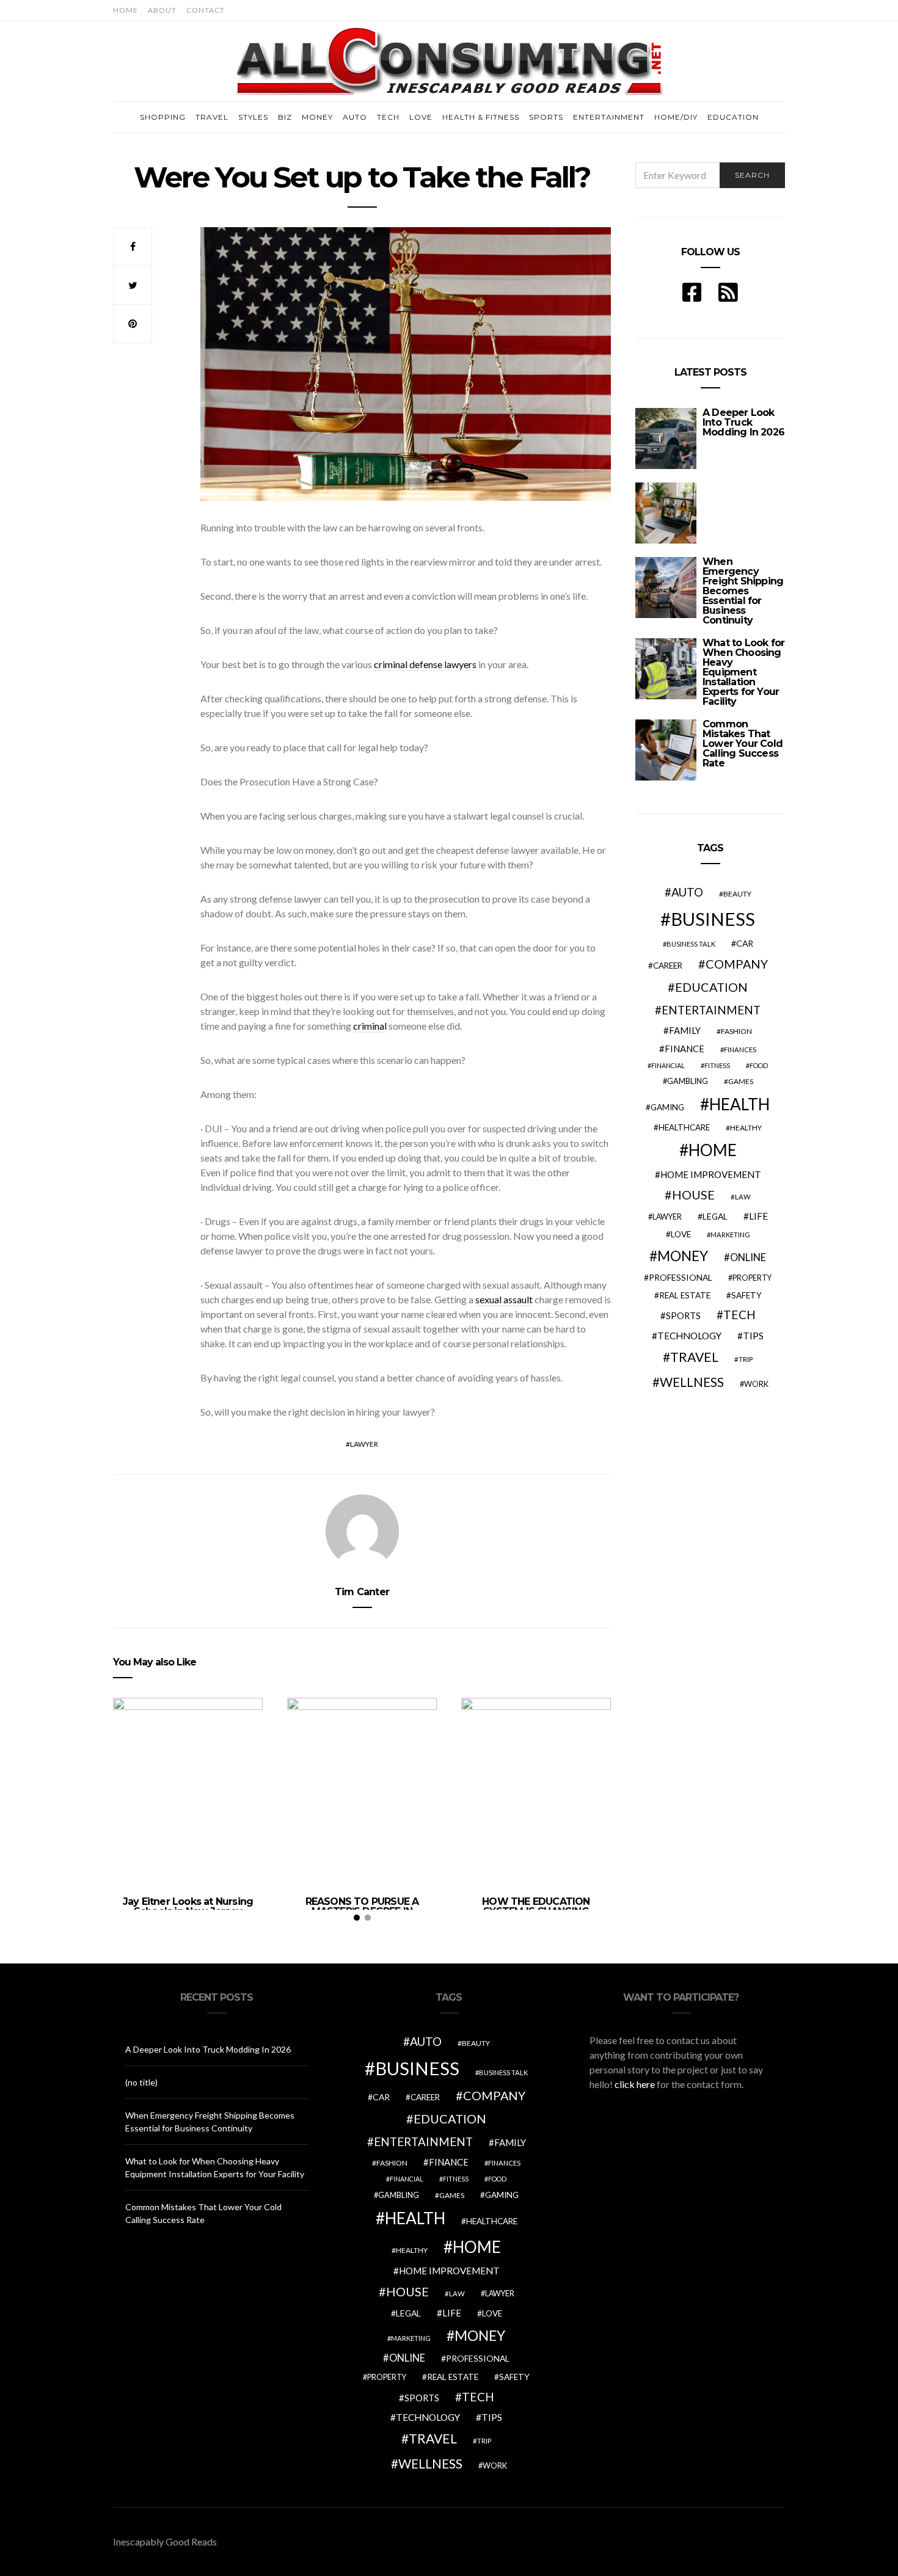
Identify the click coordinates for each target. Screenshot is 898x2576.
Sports (546, 117)
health (739, 1104)
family (685, 1030)
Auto (355, 117)
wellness (692, 1382)
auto (687, 892)
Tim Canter (362, 1592)
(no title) (141, 2082)
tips (753, 1336)
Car (745, 943)
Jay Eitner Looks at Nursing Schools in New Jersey (188, 1906)
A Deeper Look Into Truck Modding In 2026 (743, 422)
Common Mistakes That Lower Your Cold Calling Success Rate (743, 744)
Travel (212, 117)
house (693, 1195)
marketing (730, 1235)
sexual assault (504, 1299)
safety (747, 1295)
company (737, 964)
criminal (370, 1026)
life (758, 1216)
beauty (737, 894)
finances (740, 1050)
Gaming (667, 1107)
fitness (717, 1065)
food (759, 1065)
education (711, 987)
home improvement (711, 1174)
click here (635, 2084)
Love (421, 117)
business (713, 919)
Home (126, 10)
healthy (746, 1128)
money (683, 1256)
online (748, 1257)
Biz (285, 117)
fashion (736, 1031)
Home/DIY (676, 117)
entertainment (711, 1010)
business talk (691, 944)
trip (746, 1359)
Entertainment (609, 117)
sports (683, 1315)
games (741, 1081)
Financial (668, 1065)
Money (317, 117)
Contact (206, 10)
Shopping (163, 117)
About (162, 10)
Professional (681, 1277)
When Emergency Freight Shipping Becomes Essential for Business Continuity (743, 591)
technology (689, 1336)
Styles (253, 117)
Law (743, 1197)
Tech (388, 117)
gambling (688, 1081)
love (681, 1234)
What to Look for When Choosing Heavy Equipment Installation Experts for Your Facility (743, 672)
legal (715, 1216)
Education (733, 117)
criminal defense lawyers (425, 664)
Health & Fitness (481, 117)
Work (756, 1384)
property (752, 1278)
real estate (685, 1295)
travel (694, 1357)
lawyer (364, 1444)
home (713, 1150)
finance (684, 1049)
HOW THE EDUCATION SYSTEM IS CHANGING (536, 1906)
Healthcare (684, 1127)
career (668, 966)
